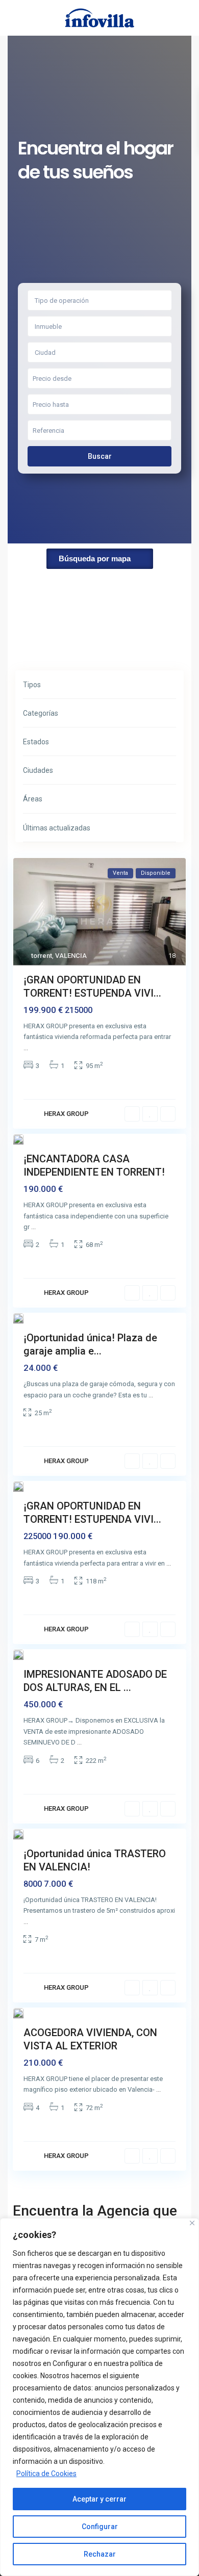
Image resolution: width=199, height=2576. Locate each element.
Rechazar (100, 2554)
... (26, 1048)
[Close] (192, 2223)
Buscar (100, 456)
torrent (42, 956)
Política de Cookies (46, 2474)
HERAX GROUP (66, 1114)
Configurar (100, 2527)
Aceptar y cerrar (99, 2499)
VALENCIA (71, 956)
